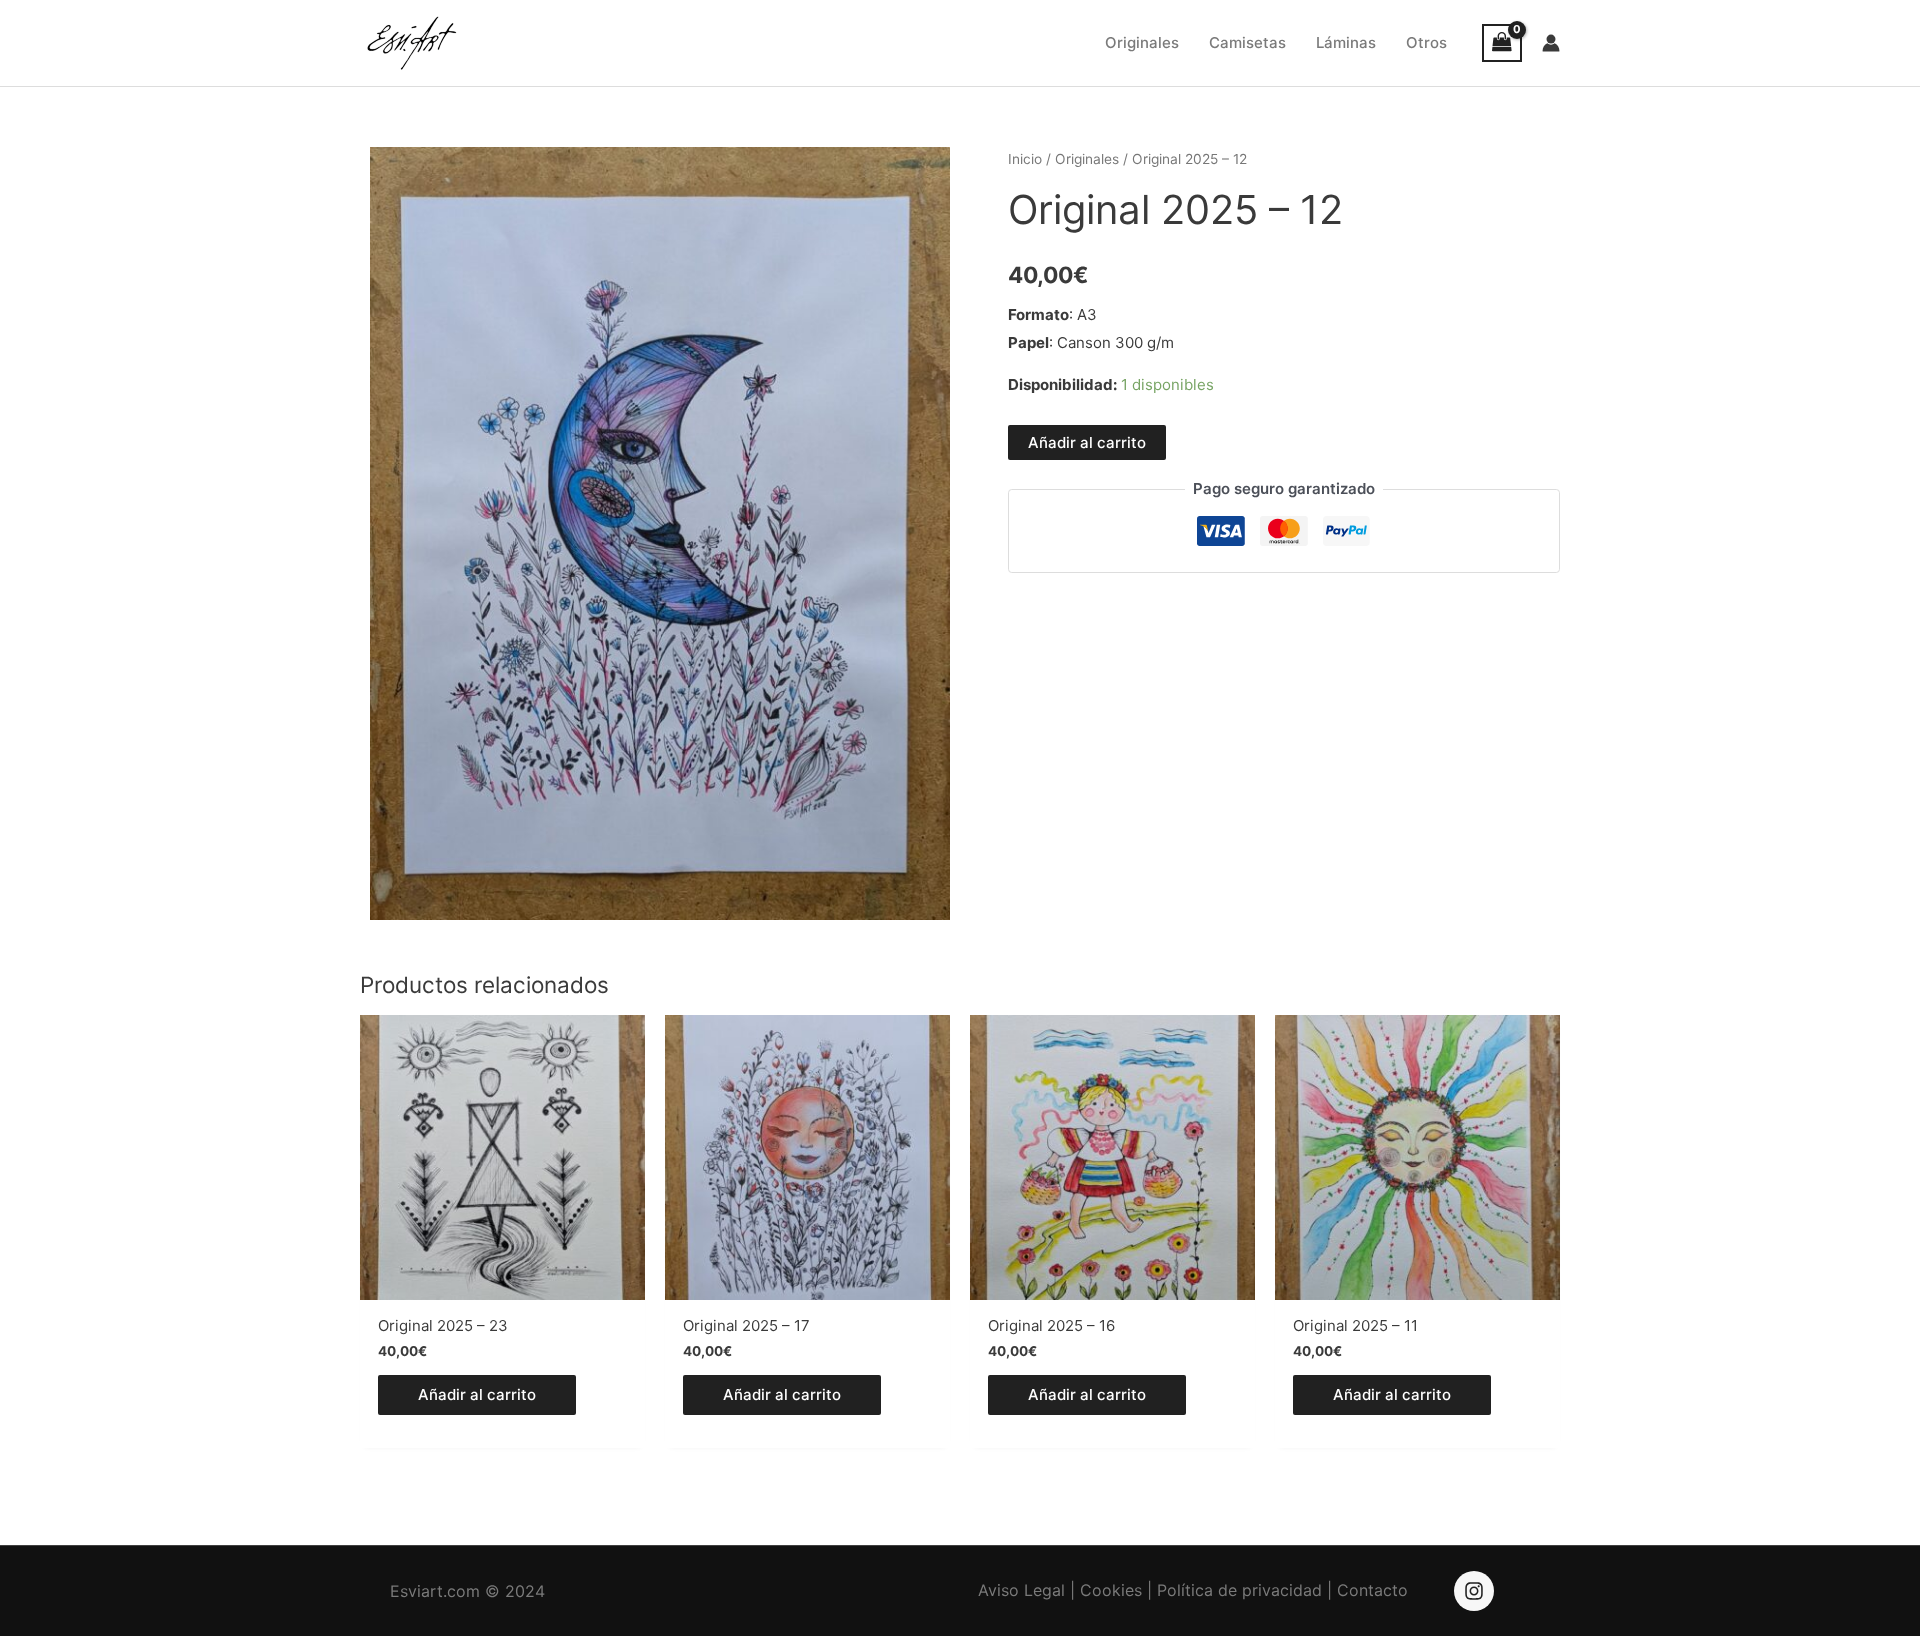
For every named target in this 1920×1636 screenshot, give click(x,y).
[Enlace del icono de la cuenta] (1551, 43)
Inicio (1025, 159)
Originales (1087, 159)
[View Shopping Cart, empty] (1502, 43)
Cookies (1111, 1590)
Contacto (1372, 1590)
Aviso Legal (1021, 1590)
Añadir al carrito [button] (477, 1394)
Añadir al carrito (1087, 442)
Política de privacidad (1239, 1590)
